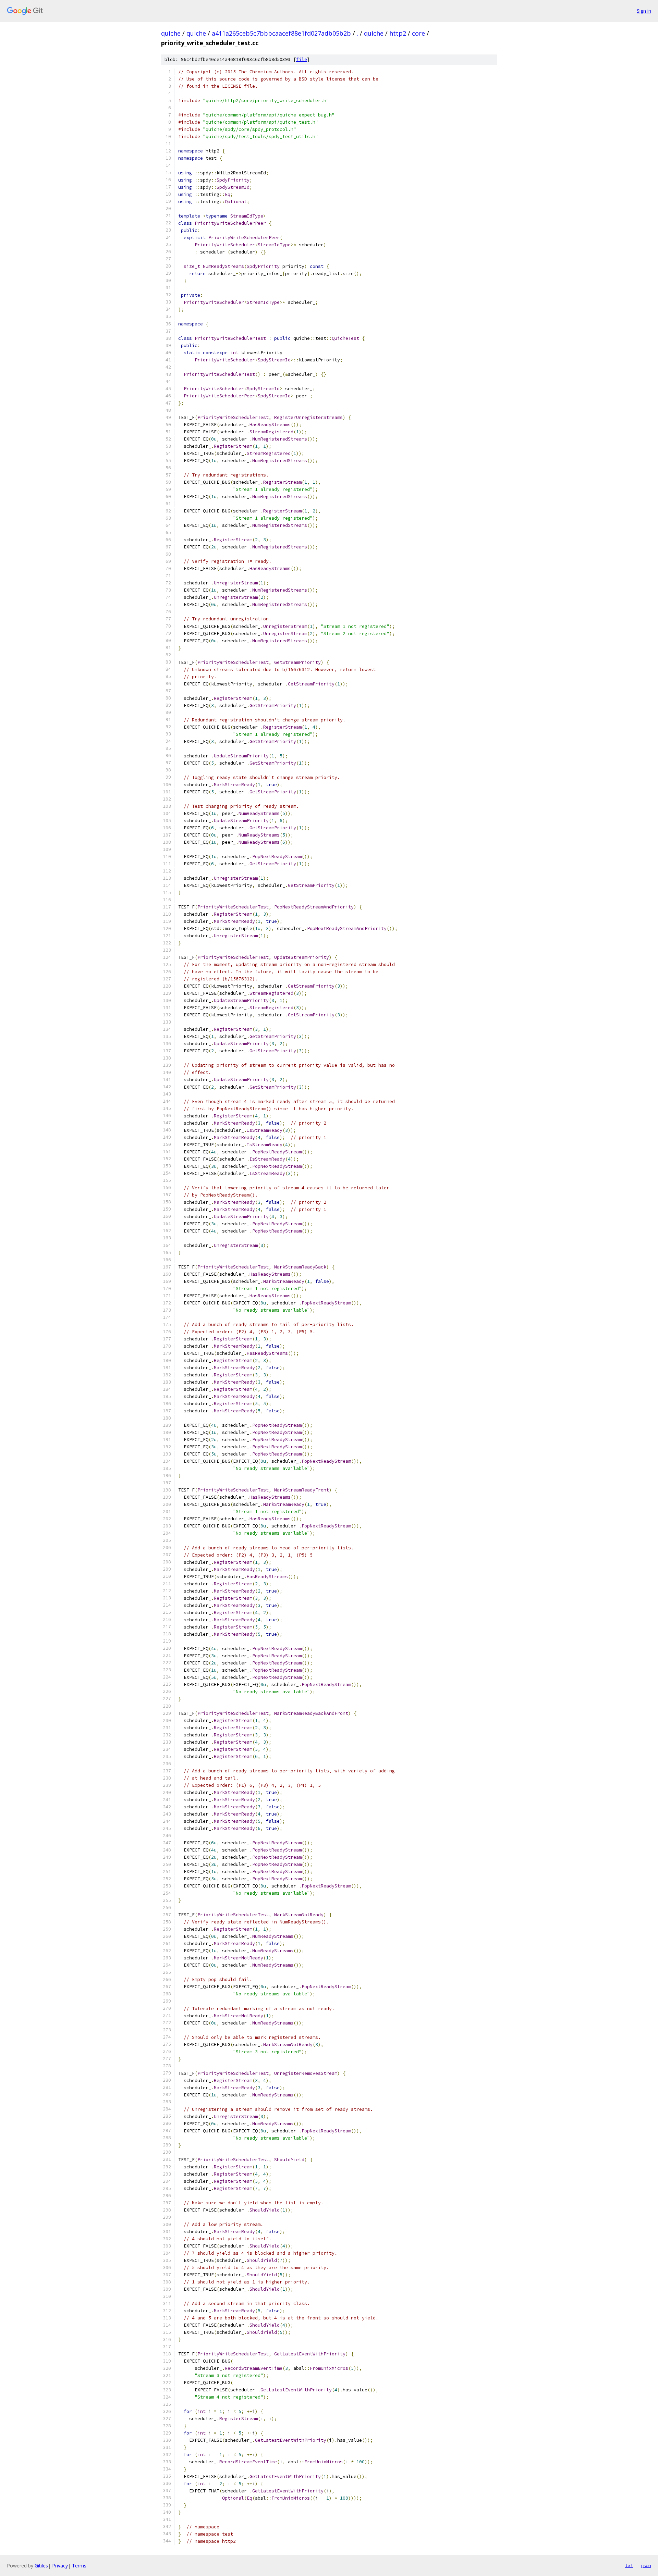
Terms (79, 2566)
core (418, 33)
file (302, 59)
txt (629, 2565)
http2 (398, 33)
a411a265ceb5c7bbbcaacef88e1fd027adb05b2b (281, 33)
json (646, 2565)
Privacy (60, 2566)
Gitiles (41, 2566)
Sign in (644, 11)
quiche (171, 33)
